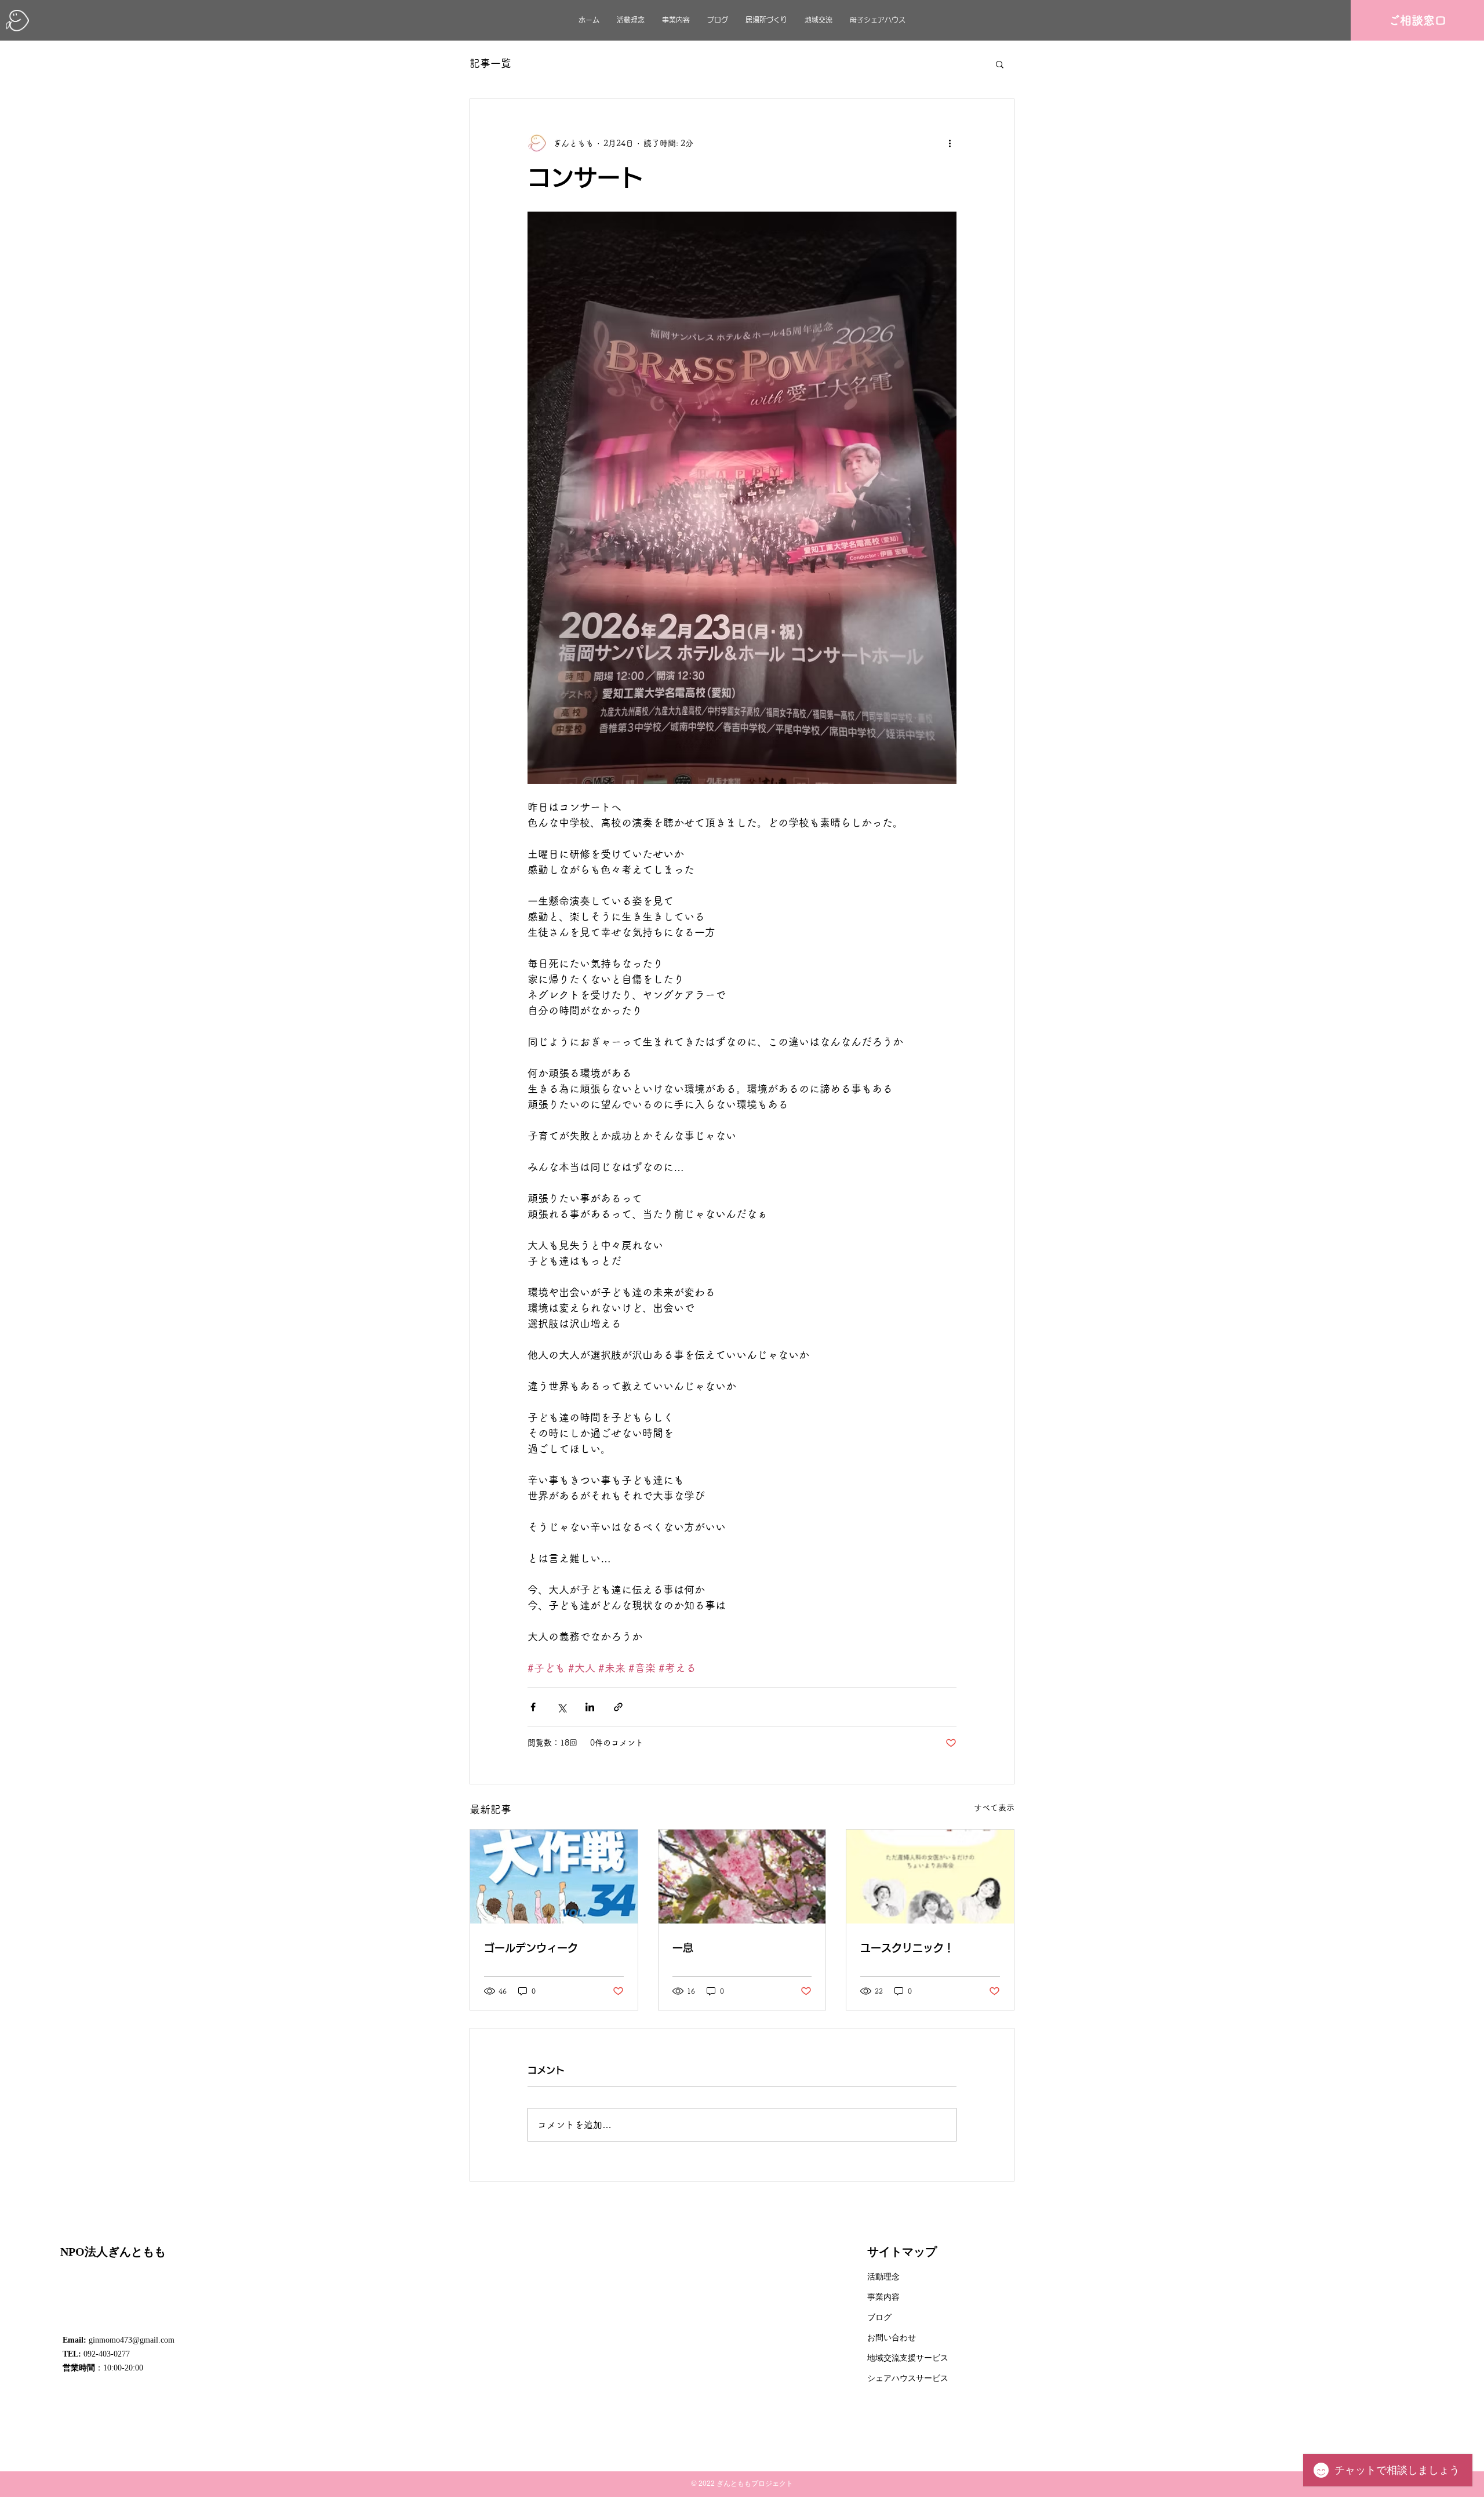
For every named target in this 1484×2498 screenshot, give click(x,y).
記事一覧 (490, 63)
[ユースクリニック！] (930, 1877)
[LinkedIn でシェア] (590, 1707)
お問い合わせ (892, 2338)
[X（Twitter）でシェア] (561, 1707)
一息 (683, 1948)
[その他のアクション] (950, 143)
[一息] (742, 1877)
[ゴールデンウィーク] (554, 1877)
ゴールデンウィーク (531, 1948)
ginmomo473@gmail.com (132, 2340)
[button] (1000, 64)
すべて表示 (994, 1808)
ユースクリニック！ (907, 1948)
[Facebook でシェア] (533, 1707)
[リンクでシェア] (618, 1707)
